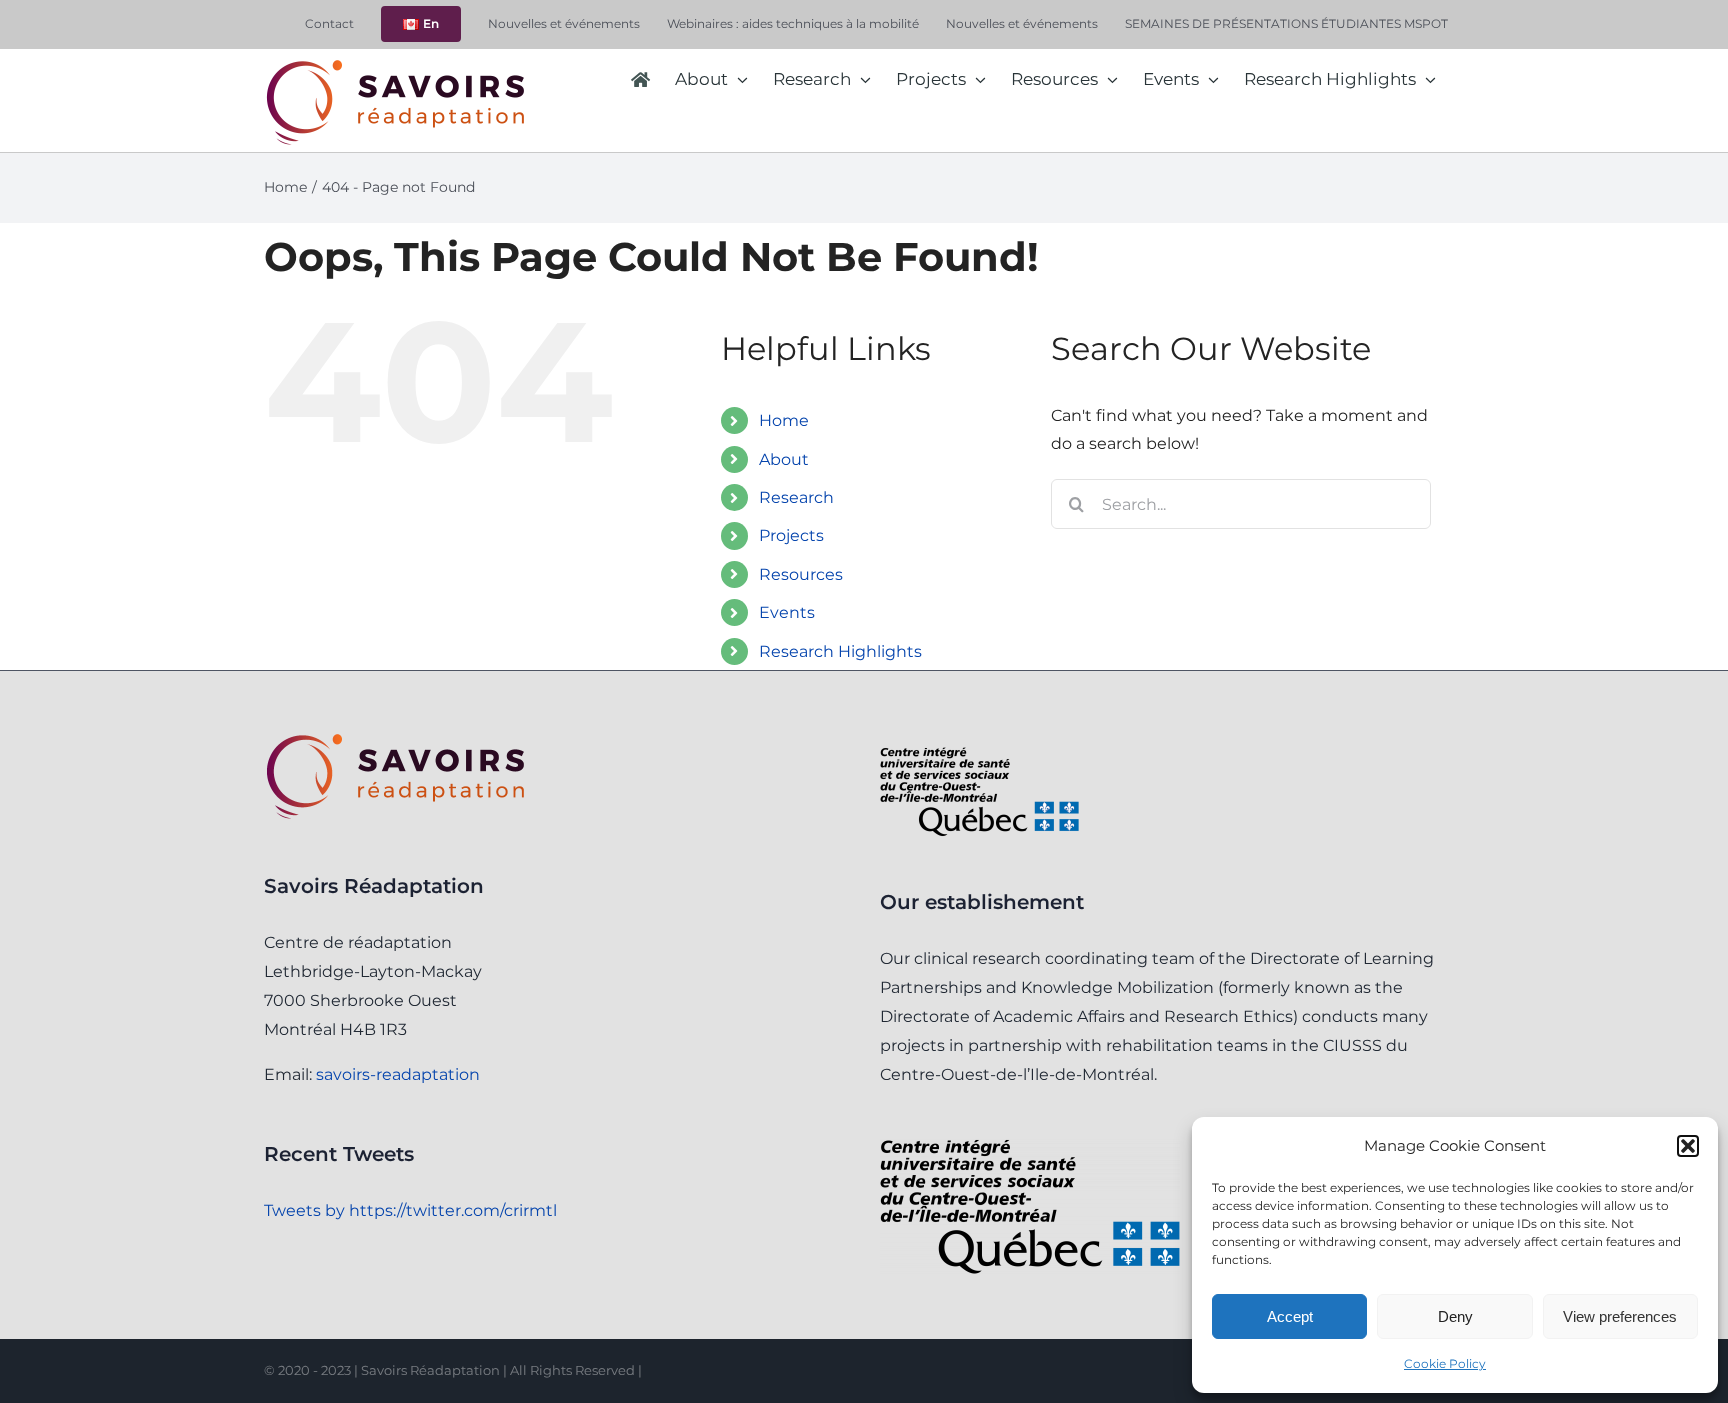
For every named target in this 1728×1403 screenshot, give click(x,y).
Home (784, 420)
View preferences (1620, 1316)
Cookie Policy (1445, 1363)
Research (796, 497)
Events (787, 612)
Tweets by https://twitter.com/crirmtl (410, 1210)
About (784, 459)
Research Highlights (840, 651)
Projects (791, 535)
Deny (1455, 1316)
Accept (1290, 1316)
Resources (801, 574)
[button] (1688, 1146)
